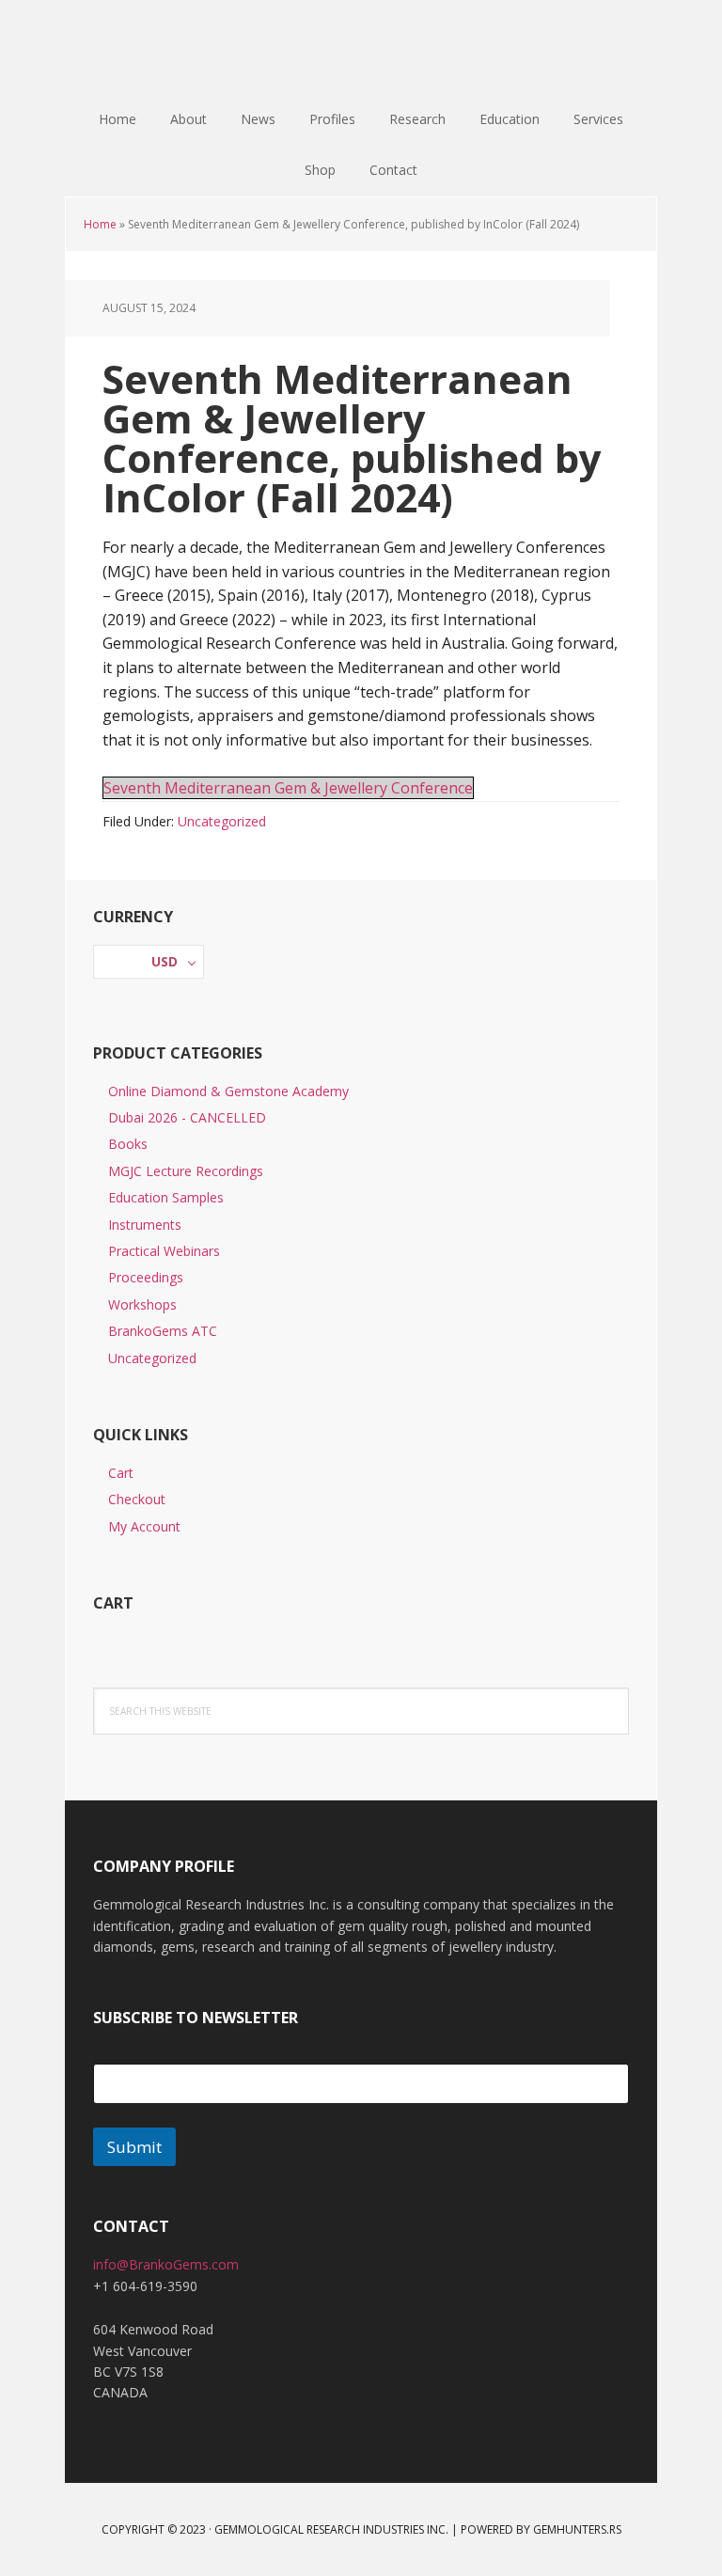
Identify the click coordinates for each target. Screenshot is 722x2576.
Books (128, 1144)
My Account (144, 1526)
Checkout (137, 1499)
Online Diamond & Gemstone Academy (228, 1091)
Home (100, 224)
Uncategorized (222, 821)
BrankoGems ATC (163, 1331)
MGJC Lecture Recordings (186, 1171)
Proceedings (146, 1277)
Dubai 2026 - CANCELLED (187, 1117)
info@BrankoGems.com (166, 2264)
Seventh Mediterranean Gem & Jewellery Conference (288, 788)
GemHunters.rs (577, 2529)
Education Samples (166, 1197)
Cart (121, 1473)
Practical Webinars (164, 1251)
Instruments (145, 1225)
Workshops (142, 1304)
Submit (134, 2147)
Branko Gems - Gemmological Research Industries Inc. (361, 47)
